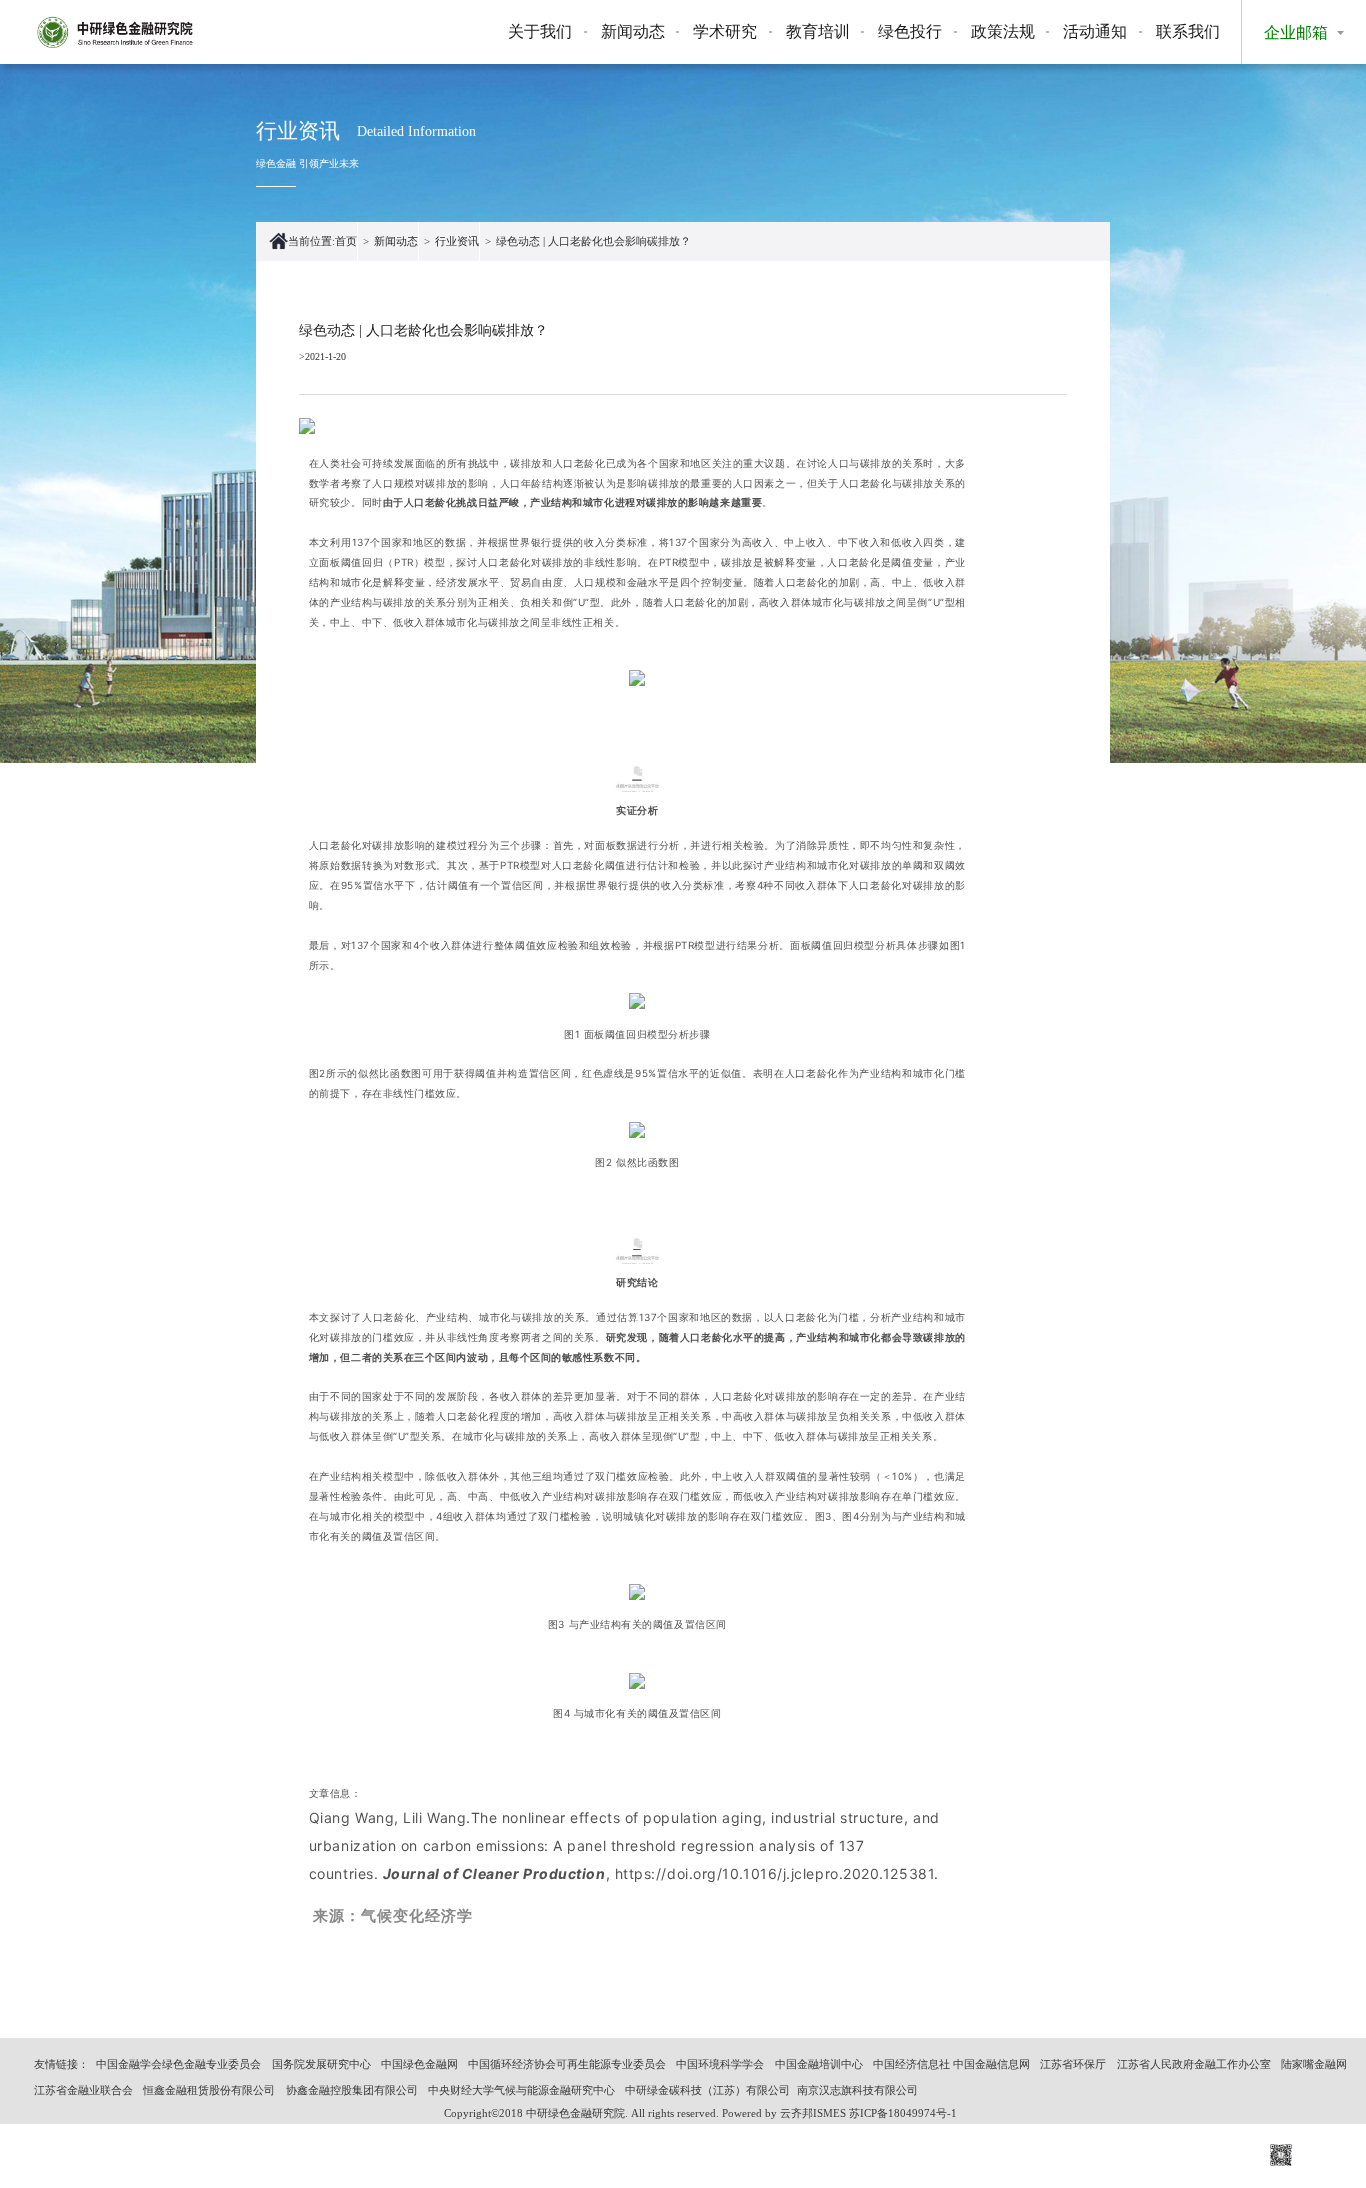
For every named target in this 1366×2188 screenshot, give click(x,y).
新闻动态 (633, 31)
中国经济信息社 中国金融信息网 (951, 2064)
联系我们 (1188, 31)
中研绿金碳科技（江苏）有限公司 (707, 2090)
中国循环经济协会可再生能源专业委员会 (567, 2064)
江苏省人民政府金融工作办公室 (1194, 2064)
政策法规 (1003, 31)
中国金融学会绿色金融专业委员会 (178, 2064)
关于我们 (540, 31)
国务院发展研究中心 (321, 2064)
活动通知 (1095, 31)
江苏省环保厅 (1073, 2064)
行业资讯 (457, 241)
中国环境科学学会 (720, 2064)
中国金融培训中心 (819, 2064)
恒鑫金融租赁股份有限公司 (209, 2090)
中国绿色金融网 (419, 2064)
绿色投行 (910, 31)
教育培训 (818, 31)
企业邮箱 (1296, 32)
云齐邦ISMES (813, 2113)
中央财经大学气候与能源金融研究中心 (521, 2090)
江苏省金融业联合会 (83, 2090)
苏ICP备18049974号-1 (903, 2113)
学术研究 (725, 31)
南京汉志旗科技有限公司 (857, 2090)
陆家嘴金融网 (1314, 2064)
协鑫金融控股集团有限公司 (352, 2090)
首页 (346, 241)
